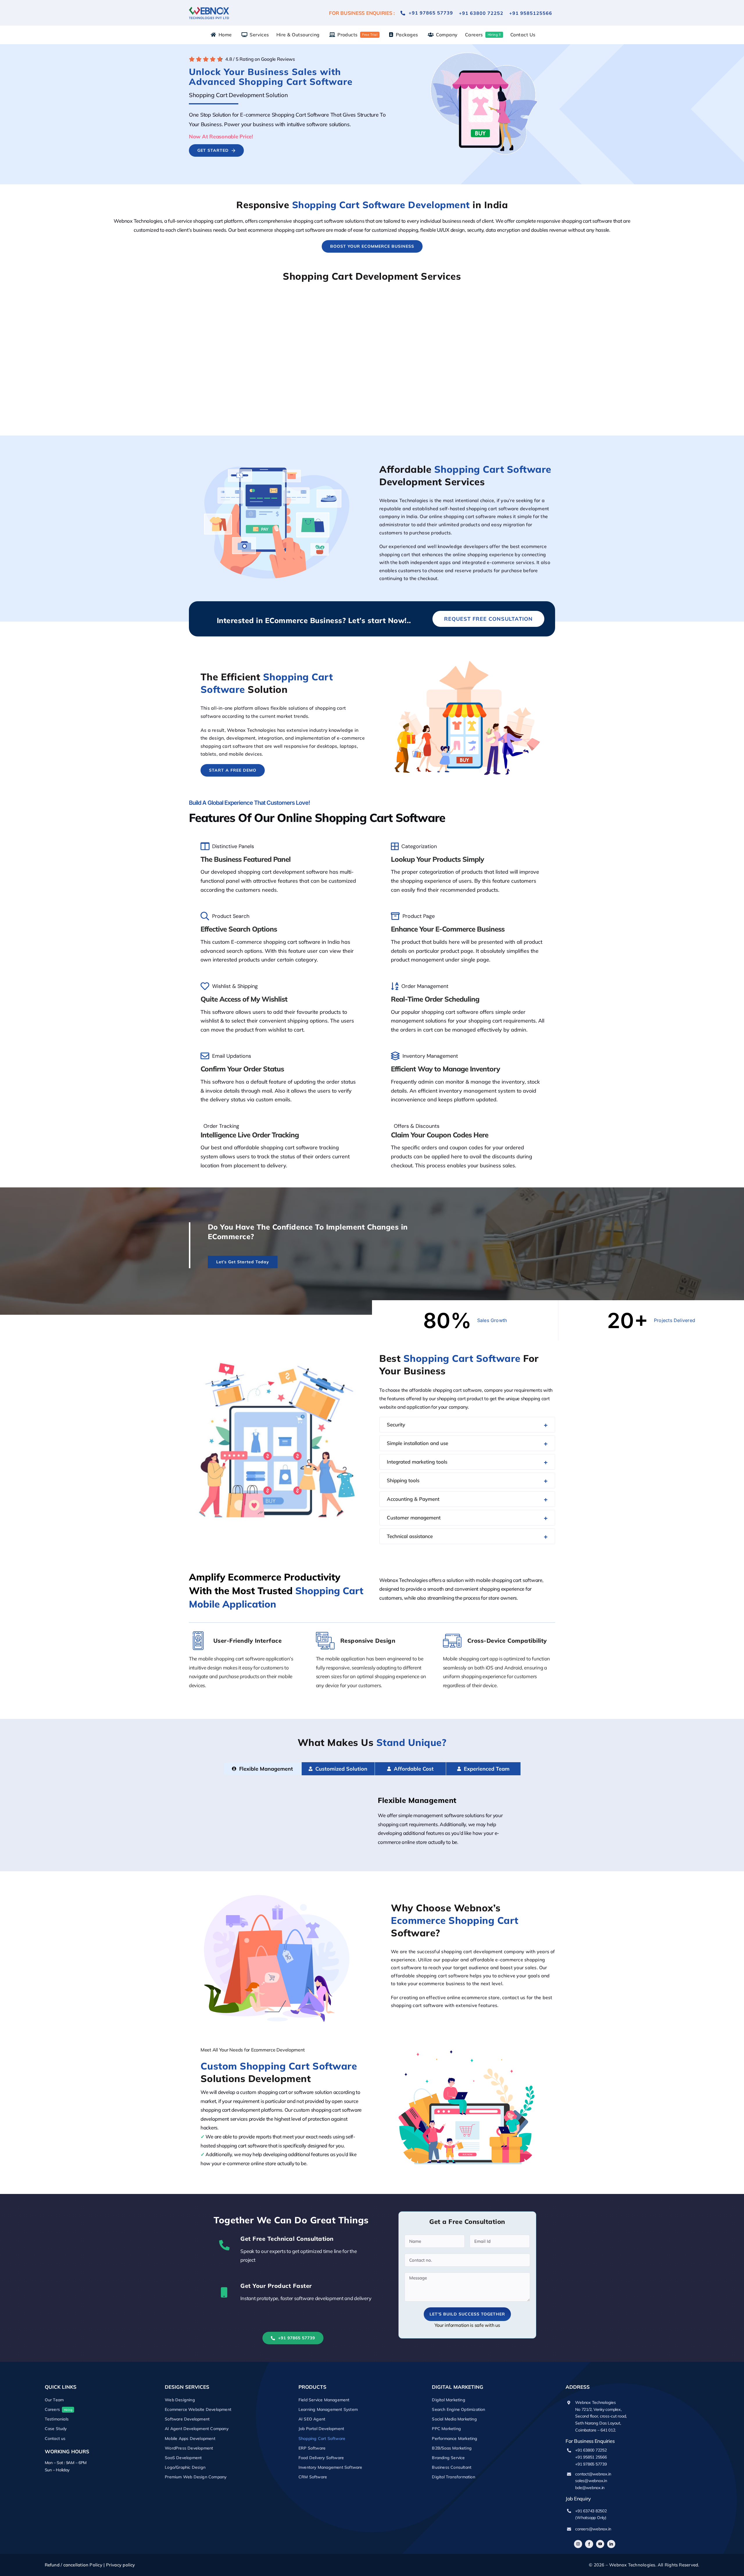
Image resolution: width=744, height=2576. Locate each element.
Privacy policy (121, 2565)
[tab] (262, 1769)
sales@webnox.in (591, 2481)
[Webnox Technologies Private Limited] (209, 6)
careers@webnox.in (593, 2529)
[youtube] (600, 2544)
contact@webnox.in (593, 2474)
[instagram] (578, 2544)
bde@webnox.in (590, 2488)
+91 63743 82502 (591, 2511)
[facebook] (589, 2544)
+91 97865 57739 (591, 2464)
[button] (467, 1425)
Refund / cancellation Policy (74, 2565)
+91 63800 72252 (591, 2450)
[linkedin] (611, 2544)
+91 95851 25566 (591, 2457)
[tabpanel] (372, 1823)
